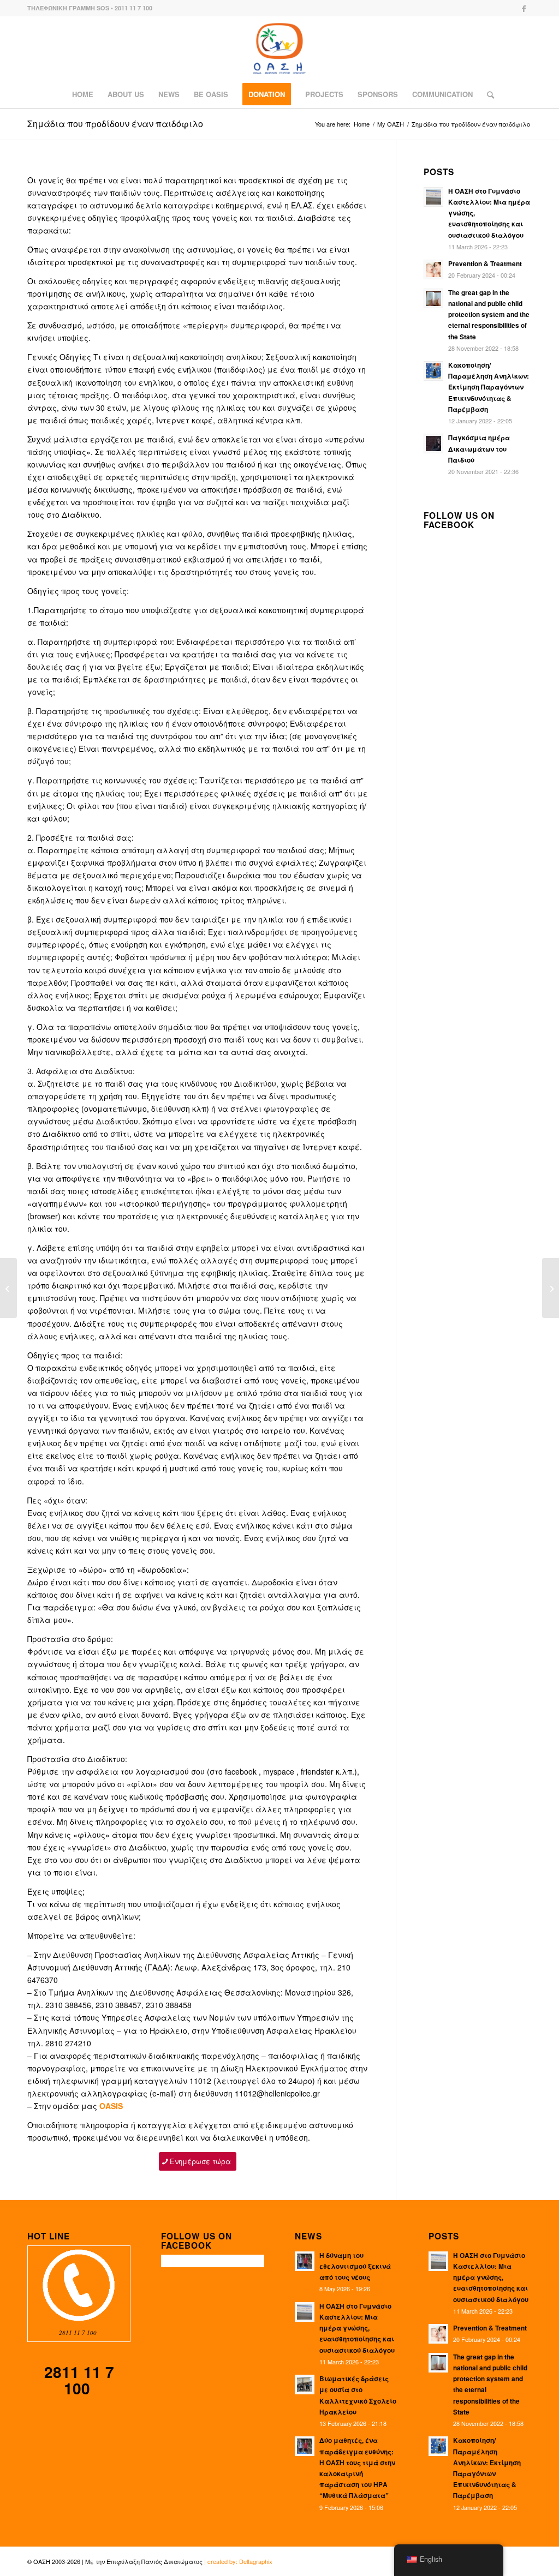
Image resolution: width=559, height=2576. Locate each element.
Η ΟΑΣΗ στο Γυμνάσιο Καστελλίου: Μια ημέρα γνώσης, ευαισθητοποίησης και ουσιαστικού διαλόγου (357, 2328)
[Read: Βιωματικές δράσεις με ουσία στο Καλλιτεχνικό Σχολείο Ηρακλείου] (305, 2385)
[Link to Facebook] (524, 8)
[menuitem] (83, 94)
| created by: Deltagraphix (238, 2561)
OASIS (111, 2106)
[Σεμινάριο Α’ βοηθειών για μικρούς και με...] (551, 1288)
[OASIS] (279, 49)
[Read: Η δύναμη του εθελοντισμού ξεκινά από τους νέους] (305, 2261)
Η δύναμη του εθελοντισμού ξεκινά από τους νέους (355, 2266)
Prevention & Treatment (485, 264)
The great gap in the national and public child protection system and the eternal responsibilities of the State (489, 315)
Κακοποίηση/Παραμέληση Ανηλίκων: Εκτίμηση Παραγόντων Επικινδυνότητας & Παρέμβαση (489, 387)
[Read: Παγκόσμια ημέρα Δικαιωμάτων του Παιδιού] (433, 444)
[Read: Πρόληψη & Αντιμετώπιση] (433, 269)
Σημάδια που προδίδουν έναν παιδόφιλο (115, 124)
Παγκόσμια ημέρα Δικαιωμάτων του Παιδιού (479, 449)
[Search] (487, 94)
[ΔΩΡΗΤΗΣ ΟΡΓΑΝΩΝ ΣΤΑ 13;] (8, 1288)
